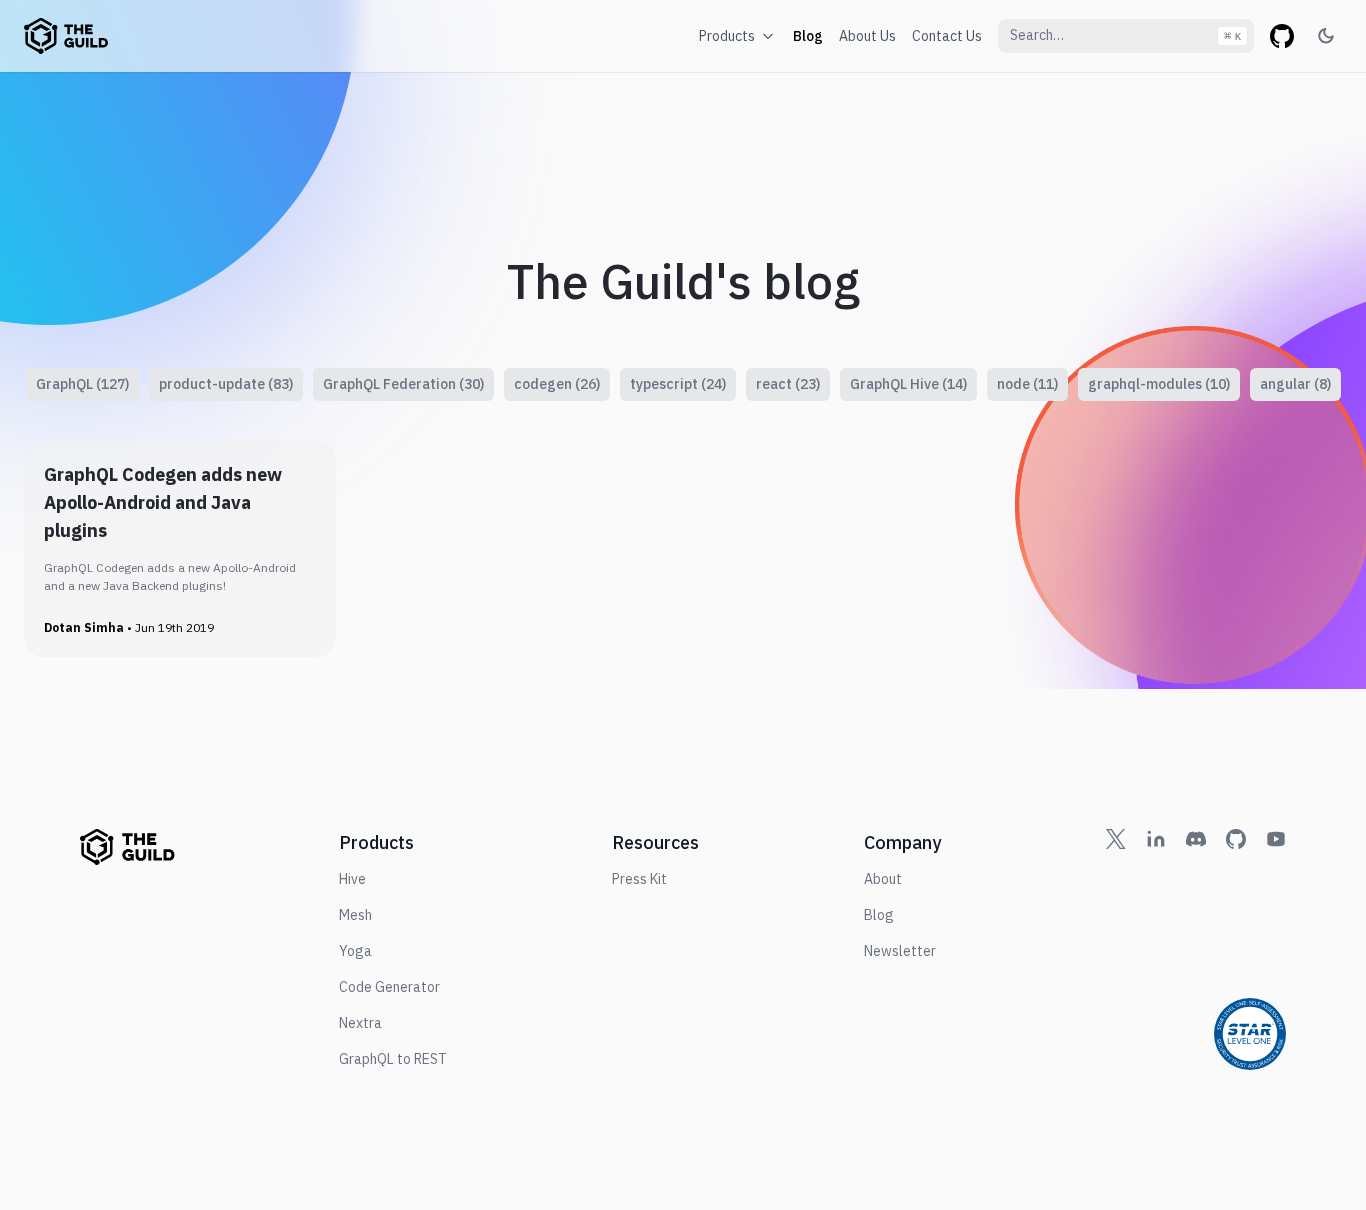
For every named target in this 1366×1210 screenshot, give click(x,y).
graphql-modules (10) (1159, 384)
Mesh (355, 915)
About (883, 879)
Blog (808, 36)
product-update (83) (226, 384)
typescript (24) (678, 384)
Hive (352, 879)
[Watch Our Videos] (1276, 949)
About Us (867, 36)
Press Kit (639, 879)
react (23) (788, 384)
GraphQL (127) (82, 384)
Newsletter (900, 951)
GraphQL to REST (393, 1059)
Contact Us (947, 36)
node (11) (1027, 384)
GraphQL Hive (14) (908, 384)
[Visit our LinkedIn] (1156, 949)
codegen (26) (557, 384)
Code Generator (389, 987)
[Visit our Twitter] (1116, 949)
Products (727, 36)
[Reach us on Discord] (1196, 949)
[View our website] (66, 36)
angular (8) (1295, 384)
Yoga (355, 951)
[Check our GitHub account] (1236, 949)
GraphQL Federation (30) (403, 384)
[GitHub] (1282, 36)
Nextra (360, 1023)
